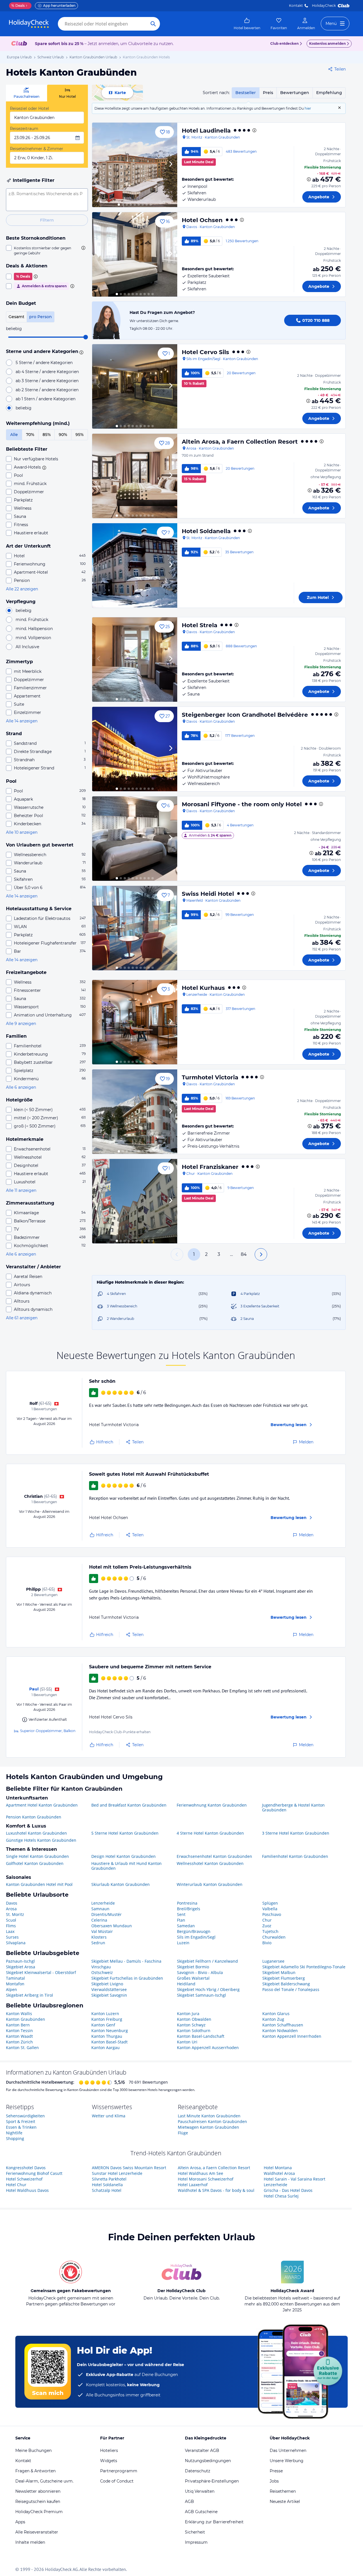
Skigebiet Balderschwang (286, 1984)
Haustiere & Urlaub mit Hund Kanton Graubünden (126, 1866)
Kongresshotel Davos (26, 2168)
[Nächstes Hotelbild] (170, 165)
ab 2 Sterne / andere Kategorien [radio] (47, 390)
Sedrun (98, 1943)
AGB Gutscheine (201, 2512)
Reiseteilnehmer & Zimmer (37, 149)
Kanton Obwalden (194, 2019)
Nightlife (14, 2133)
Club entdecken (284, 43)
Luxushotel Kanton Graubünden (36, 1833)
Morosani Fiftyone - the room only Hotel (242, 804)
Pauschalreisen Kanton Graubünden (212, 2121)
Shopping (15, 2138)
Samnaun (100, 1909)
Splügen (270, 1903)
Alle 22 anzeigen (22, 589)
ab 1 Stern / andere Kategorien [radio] (46, 399)
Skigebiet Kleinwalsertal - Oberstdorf (41, 1972)
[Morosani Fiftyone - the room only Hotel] (135, 839)
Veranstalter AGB (202, 2451)
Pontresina (187, 1903)
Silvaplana (16, 1943)
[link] (247, 24)
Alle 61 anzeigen (22, 1318)
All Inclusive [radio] (27, 647)
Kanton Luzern (105, 2014)
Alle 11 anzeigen (21, 1190)
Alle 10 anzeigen (22, 832)
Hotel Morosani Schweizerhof (206, 2179)
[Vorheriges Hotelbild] (99, 165)
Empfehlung (329, 93)
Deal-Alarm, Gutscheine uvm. (44, 2481)
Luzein (183, 1943)
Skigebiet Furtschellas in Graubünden (127, 1978)
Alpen (11, 1989)
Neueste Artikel (285, 2501)
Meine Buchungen (33, 2451)
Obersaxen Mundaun (112, 1926)
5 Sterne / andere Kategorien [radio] (44, 363)
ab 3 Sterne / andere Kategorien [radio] (47, 381)
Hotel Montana (278, 2168)
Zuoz (267, 1926)
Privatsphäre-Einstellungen (212, 2481)
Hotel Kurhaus (203, 988)
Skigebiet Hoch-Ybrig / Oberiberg (208, 1989)
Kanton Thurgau (107, 2036)
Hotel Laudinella (206, 131)
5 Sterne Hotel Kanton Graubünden (125, 1833)
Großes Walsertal (193, 1978)
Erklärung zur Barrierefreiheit (214, 2522)
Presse (276, 2471)
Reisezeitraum (24, 129)
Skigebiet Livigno (107, 1984)
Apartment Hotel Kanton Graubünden (42, 1805)
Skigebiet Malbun (279, 1972)
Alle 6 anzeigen (21, 1087)
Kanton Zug (273, 2019)
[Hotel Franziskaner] (135, 1201)
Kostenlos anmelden (327, 43)
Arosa (11, 1909)
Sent (181, 1914)
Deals (18, 6)
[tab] (27, 93)
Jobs (274, 2481)
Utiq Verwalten (200, 2491)
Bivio (267, 1943)
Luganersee (273, 1961)
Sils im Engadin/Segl (196, 1937)
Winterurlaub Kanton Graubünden (210, 1884)
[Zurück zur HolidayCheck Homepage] (29, 24)
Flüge (183, 2133)
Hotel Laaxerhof (193, 2185)
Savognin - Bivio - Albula (200, 1972)
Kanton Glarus (276, 2014)
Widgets (109, 2461)
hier (308, 108)
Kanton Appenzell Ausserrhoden (208, 2048)
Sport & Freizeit (21, 2121)
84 (244, 1254)
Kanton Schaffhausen (283, 2025)
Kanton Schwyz (191, 2025)
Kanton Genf (103, 2025)
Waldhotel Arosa (279, 2173)
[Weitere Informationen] (309, 179)
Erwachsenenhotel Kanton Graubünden (214, 1856)
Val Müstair (102, 1931)
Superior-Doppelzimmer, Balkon (48, 1731)
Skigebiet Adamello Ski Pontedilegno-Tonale (304, 1967)
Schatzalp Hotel (107, 2190)
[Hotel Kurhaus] (135, 1022)
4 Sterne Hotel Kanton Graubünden (210, 1833)
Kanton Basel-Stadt (109, 2042)
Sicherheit (195, 2532)
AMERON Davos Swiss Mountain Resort (129, 2168)
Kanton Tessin (19, 2031)
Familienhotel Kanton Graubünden (295, 1856)
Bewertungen (295, 93)
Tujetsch (270, 1931)
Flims (11, 1926)
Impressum (196, 2542)
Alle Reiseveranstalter (37, 2532)
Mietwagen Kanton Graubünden (208, 2127)
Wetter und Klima (109, 2116)
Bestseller (246, 93)
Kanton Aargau (105, 2048)
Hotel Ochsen (202, 220)
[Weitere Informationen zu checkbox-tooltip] (83, 248)
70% (30, 435)
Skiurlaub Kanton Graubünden (121, 1884)
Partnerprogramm (119, 2471)
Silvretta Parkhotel (109, 2179)
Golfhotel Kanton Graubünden (35, 1864)
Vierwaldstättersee (109, 1989)
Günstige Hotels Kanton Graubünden (41, 1840)
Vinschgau (101, 1967)
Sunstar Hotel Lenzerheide (117, 2173)
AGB (189, 2501)
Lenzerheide (103, 1903)
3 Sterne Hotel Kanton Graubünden (296, 1833)
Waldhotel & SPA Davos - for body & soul (216, 2190)
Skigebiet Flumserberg (284, 1978)
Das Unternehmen (288, 2451)
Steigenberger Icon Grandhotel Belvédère (245, 715)
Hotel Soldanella (206, 531)
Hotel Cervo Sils (205, 352)
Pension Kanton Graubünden (34, 1817)
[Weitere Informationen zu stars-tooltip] (81, 352)
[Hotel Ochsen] (135, 254)
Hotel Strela (200, 625)
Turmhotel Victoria (210, 1077)
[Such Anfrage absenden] (153, 24)
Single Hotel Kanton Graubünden (37, 1856)
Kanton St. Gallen (22, 2048)
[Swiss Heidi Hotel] (135, 928)
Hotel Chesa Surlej (281, 2196)
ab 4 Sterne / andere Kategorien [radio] (47, 372)
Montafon (15, 1984)
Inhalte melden (30, 2542)
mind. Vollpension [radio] (33, 638)
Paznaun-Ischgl (20, 1961)
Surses (12, 1937)
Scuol (11, 1920)
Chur (267, 1920)
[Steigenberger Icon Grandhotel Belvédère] (135, 749)
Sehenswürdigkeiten (25, 2116)
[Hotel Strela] (135, 660)
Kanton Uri (187, 2042)
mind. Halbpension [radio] (34, 629)
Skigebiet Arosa (21, 1967)
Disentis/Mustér (106, 1914)
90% (63, 435)
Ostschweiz (102, 1972)
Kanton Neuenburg (110, 2031)
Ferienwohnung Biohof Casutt (34, 2173)
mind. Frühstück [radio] (32, 620)
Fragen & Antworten (35, 2471)
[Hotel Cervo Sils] (135, 386)
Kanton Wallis (19, 2014)
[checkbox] (47, 250)
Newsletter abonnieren (38, 2491)
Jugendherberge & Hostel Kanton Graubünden (293, 1807)
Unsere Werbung (287, 2461)
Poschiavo (272, 1914)
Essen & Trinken (21, 2127)
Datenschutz (198, 2471)
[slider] (86, 337)
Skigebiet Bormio (193, 1967)
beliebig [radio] (24, 408)
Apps (20, 2522)
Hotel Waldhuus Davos (27, 2190)
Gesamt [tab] (16, 317)
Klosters (99, 1937)
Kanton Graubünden (26, 2019)
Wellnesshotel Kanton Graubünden (210, 1864)
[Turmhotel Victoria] (135, 1112)
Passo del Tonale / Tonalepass (291, 1989)
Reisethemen (283, 2491)
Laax (10, 1931)
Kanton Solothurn (194, 2031)
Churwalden (274, 1937)
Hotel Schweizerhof (24, 2179)
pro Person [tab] (41, 317)
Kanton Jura (188, 2014)
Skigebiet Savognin (109, 1995)
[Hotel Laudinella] (135, 165)
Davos (12, 1903)
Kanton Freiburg (107, 2019)
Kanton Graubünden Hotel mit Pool (39, 1884)
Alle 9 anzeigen (21, 1024)
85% (47, 435)
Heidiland (186, 1984)
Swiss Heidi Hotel (208, 894)
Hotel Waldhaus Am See (201, 2173)
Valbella (270, 1909)
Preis (268, 93)
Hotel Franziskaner (210, 1167)
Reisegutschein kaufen (38, 2501)
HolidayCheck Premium (39, 2512)
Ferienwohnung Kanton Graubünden (212, 1805)
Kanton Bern (18, 2025)
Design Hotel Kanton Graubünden (124, 1856)
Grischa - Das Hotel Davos (288, 2190)
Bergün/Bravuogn (194, 1931)
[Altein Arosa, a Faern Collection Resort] (135, 476)
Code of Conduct (117, 2481)
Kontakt (296, 6)
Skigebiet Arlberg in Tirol (29, 1995)
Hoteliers (109, 2451)
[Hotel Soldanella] (135, 565)
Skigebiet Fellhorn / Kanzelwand (207, 1961)
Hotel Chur (16, 2185)
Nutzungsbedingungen (208, 2461)
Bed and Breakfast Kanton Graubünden (129, 1805)
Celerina (99, 1920)
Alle (14, 435)
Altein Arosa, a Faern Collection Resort (240, 442)
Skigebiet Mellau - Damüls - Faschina (126, 1961)
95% (80, 435)
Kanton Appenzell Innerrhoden (292, 2036)
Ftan (181, 1920)
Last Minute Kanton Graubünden (209, 2116)
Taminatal (15, 1978)
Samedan (186, 1926)
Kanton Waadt (19, 2036)
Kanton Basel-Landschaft (201, 2036)
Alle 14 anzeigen (22, 721)
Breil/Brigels (189, 1909)
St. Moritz (15, 1914)
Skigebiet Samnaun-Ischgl (201, 1995)
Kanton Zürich (19, 2042)
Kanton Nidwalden (280, 2031)
